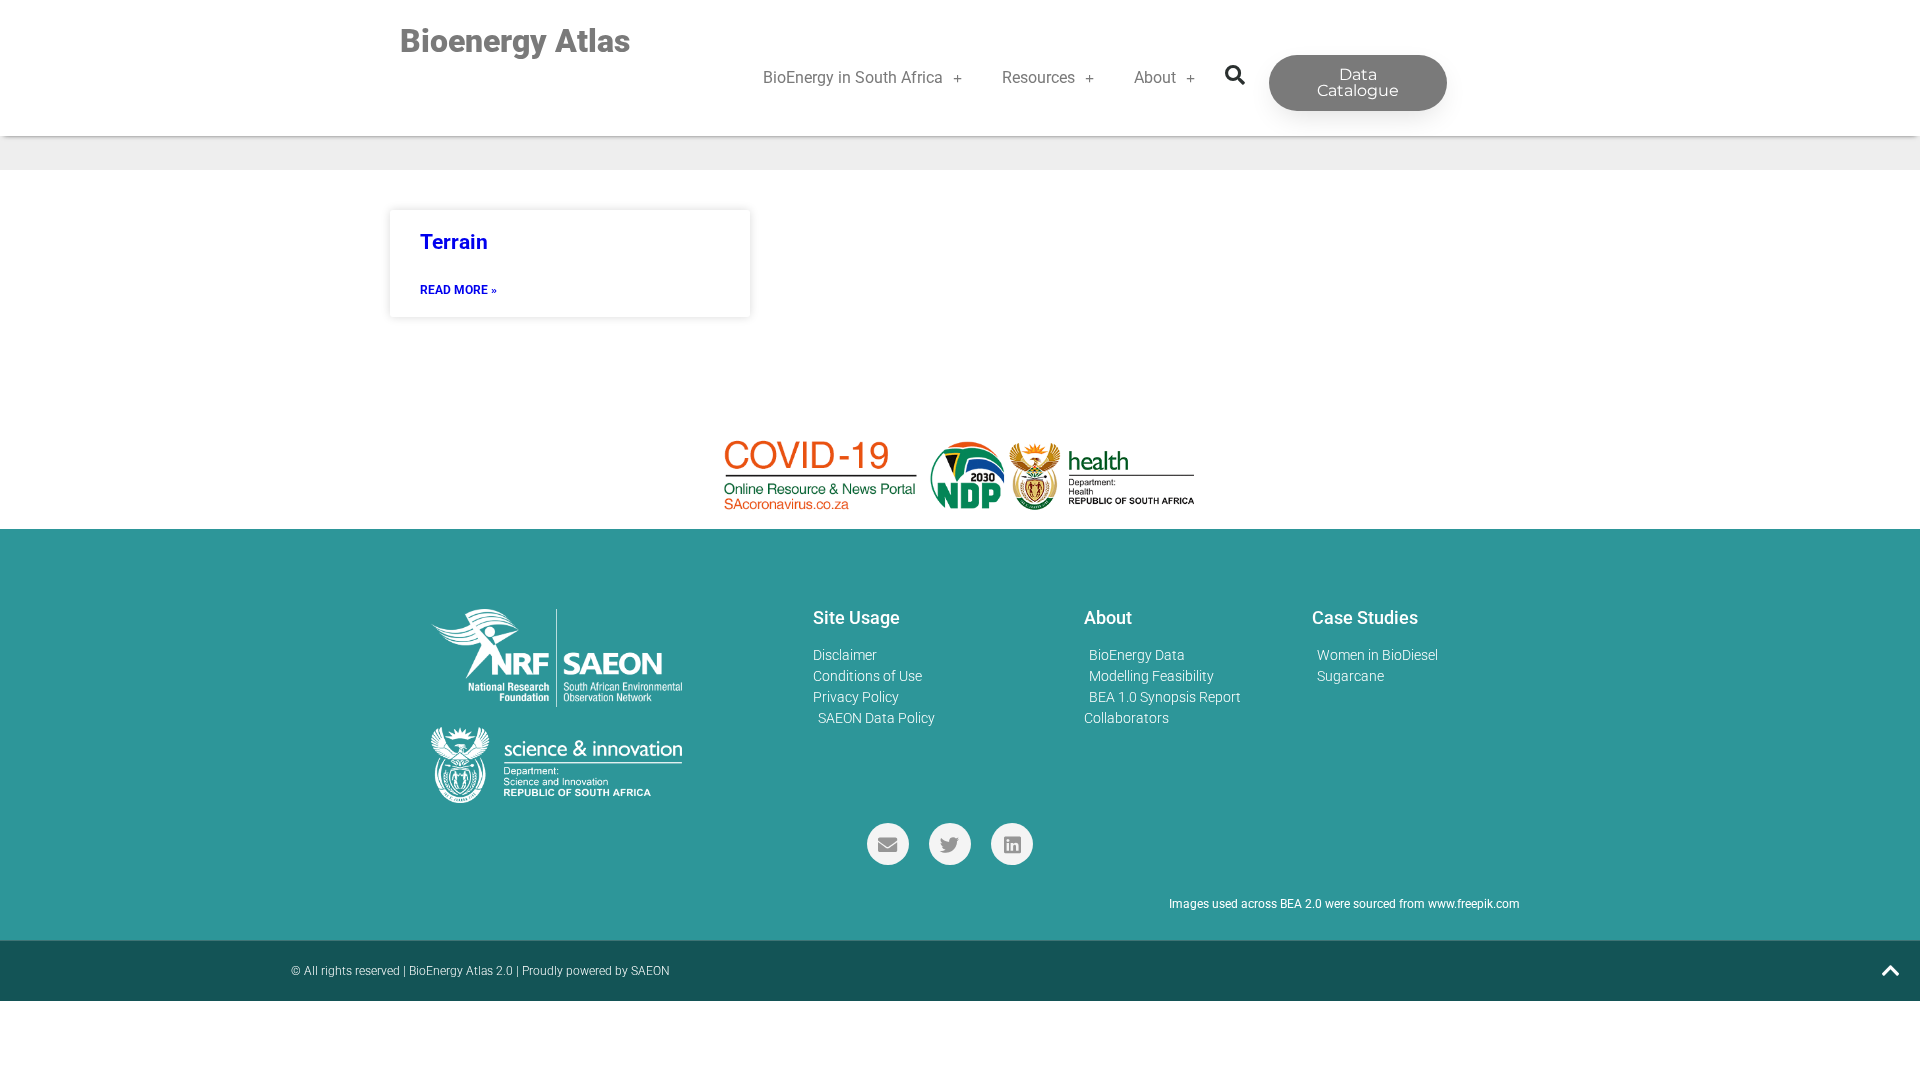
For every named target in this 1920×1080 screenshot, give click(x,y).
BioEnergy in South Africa (853, 77)
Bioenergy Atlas (515, 41)
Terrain (454, 242)
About (1155, 77)
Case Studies (1365, 617)
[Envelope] (888, 844)
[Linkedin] (1012, 844)
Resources (1038, 77)
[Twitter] (950, 844)
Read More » (458, 290)
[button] (1235, 75)
